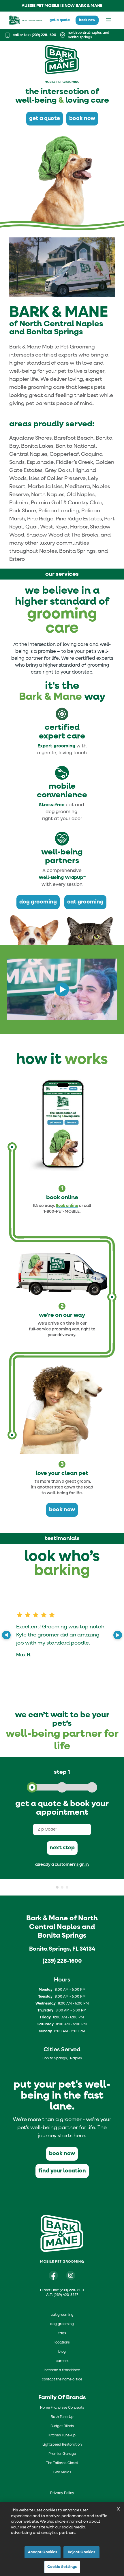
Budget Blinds (62, 2426)
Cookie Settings (62, 2567)
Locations (62, 2343)
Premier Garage (62, 2454)
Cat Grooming (62, 2315)
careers (62, 2361)
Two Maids (62, 2472)
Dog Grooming (62, 2324)
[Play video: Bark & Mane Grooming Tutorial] (62, 989)
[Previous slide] (6, 1635)
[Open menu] (108, 20)
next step (62, 1848)
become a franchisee (62, 2370)
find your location (62, 2171)
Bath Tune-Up (62, 2417)
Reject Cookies (82, 2552)
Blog (62, 2352)
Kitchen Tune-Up (62, 2436)
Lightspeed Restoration (62, 2445)
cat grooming (85, 902)
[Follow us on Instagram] (71, 2275)
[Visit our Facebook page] (53, 2275)
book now (87, 20)
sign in (83, 1865)
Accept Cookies (43, 2552)
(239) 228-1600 (62, 1961)
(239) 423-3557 (66, 2295)
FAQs (62, 2333)
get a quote (60, 20)
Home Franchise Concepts (62, 2408)
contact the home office (62, 2380)
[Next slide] (118, 1635)
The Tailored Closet (62, 2463)
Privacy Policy (62, 2493)
